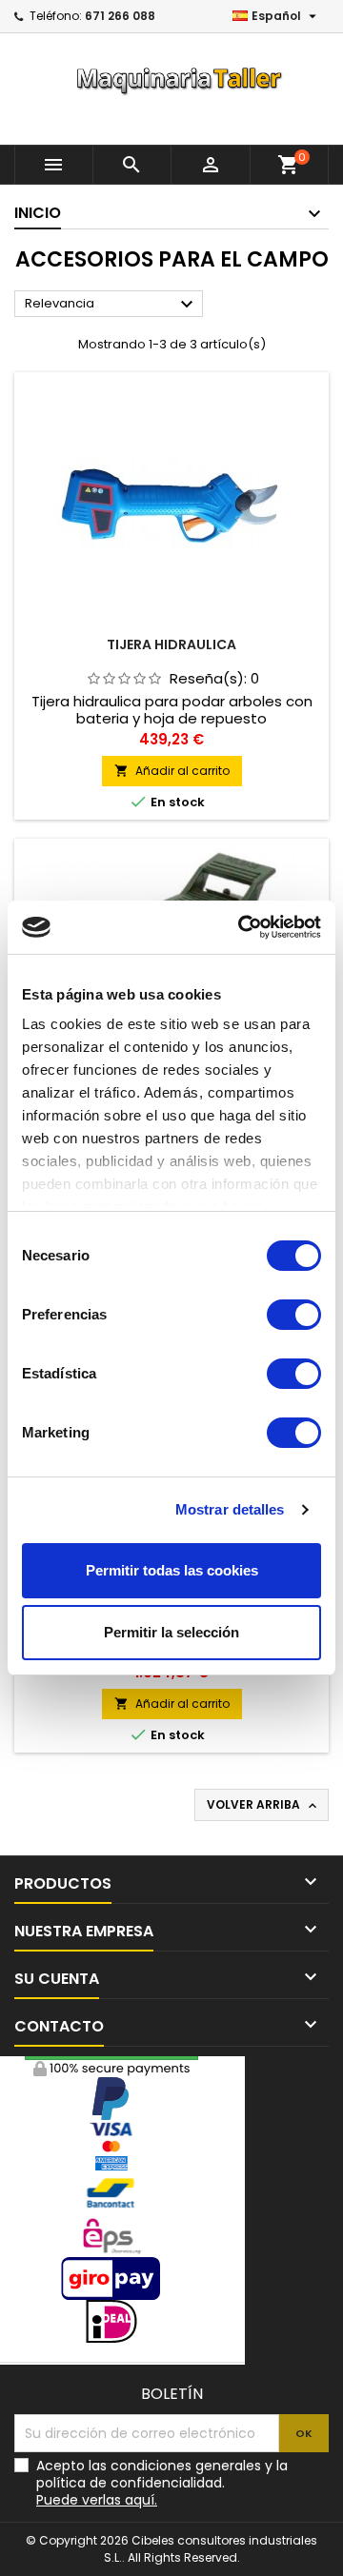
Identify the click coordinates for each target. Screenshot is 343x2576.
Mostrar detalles (230, 1509)
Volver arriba (263, 1805)
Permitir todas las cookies (172, 1570)
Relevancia (111, 305)
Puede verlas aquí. (97, 2500)
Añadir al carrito (172, 771)
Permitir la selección (171, 1632)
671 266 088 (120, 16)
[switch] (294, 1315)
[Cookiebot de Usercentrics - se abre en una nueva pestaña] (242, 927)
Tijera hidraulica (171, 644)
